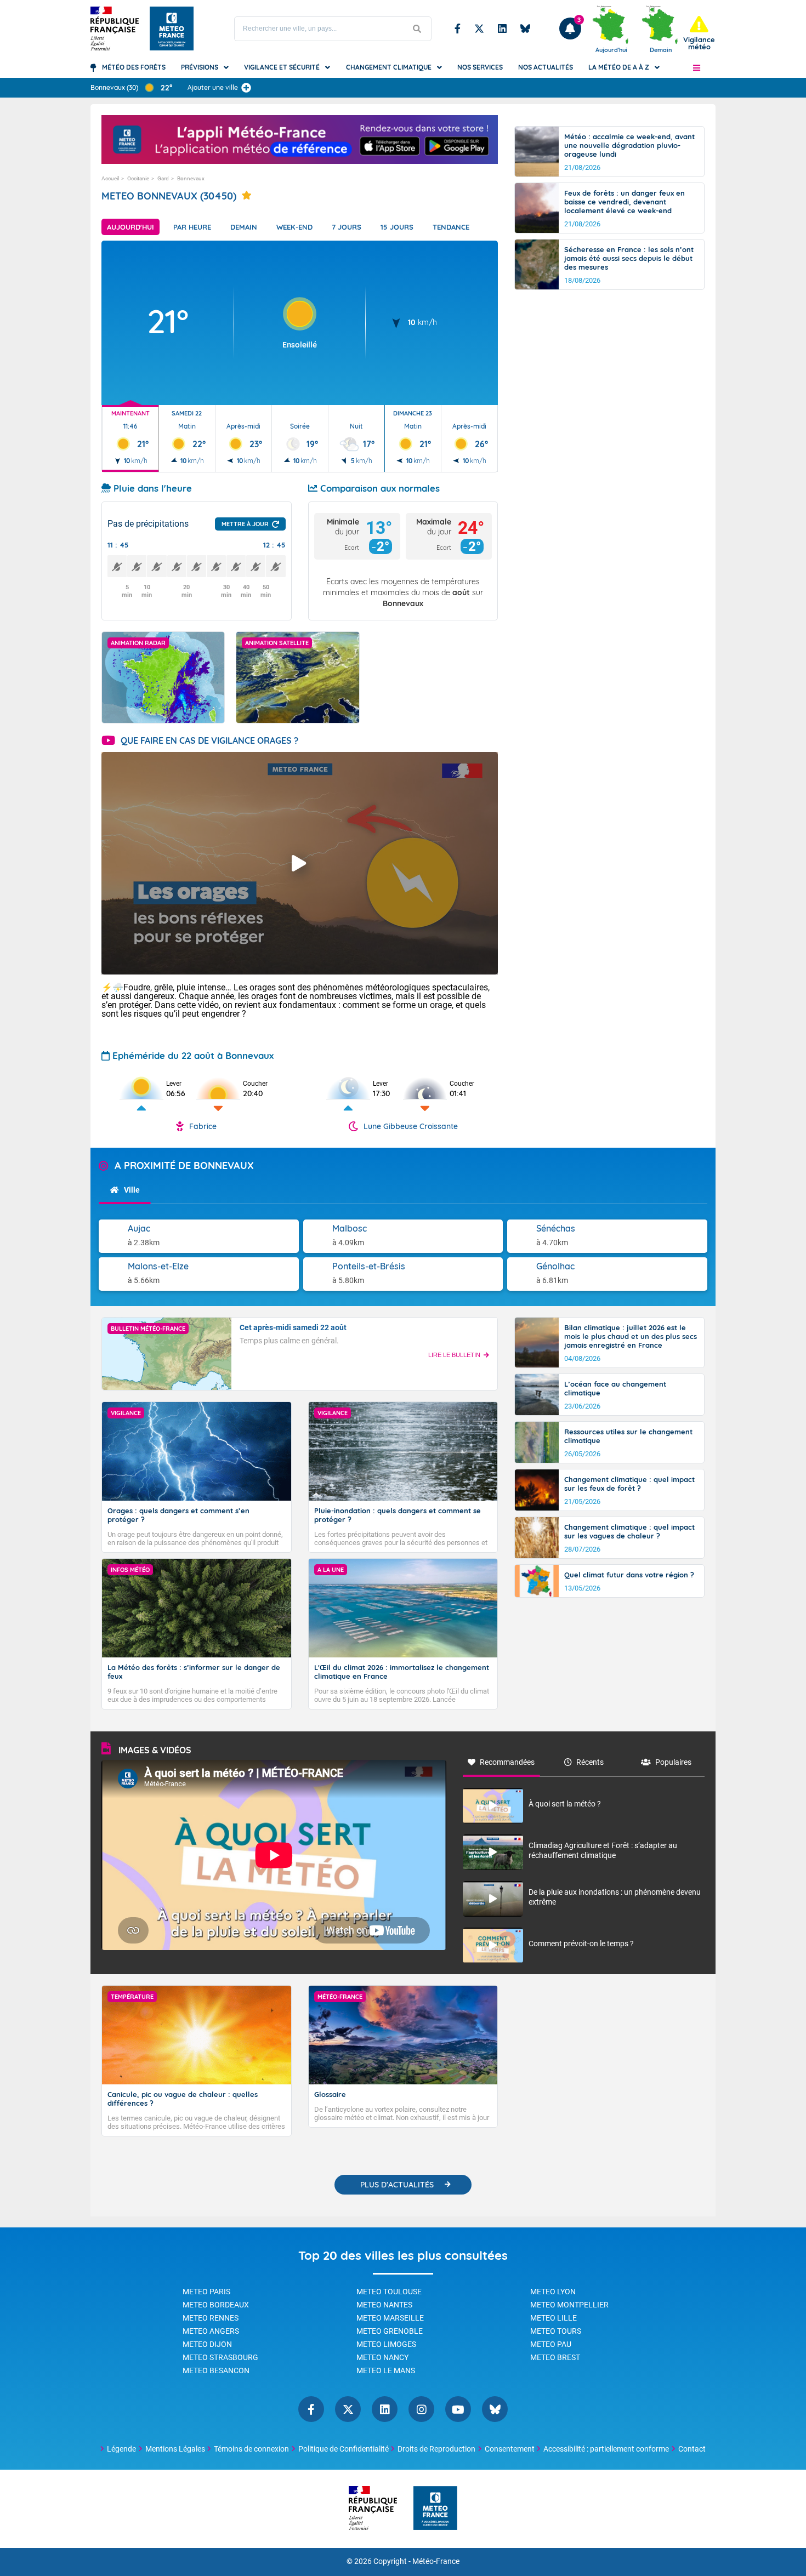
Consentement (510, 2449)
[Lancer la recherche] (417, 29)
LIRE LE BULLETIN (454, 1355)
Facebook (458, 29)
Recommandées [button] (507, 1762)
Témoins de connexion (251, 2449)
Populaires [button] (673, 1762)
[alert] (699, 33)
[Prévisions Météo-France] (172, 29)
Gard (163, 178)
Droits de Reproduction (436, 2449)
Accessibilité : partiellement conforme (606, 2449)
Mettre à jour (245, 524)
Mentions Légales (175, 2449)
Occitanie (138, 178)
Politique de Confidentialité (344, 2449)
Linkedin (502, 29)
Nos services (480, 67)
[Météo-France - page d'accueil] (435, 2509)
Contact (692, 2449)
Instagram (421, 2409)
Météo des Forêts (134, 67)
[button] (697, 67)
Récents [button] (590, 1762)
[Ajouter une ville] (246, 88)
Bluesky (525, 29)
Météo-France (436, 2561)
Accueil (110, 178)
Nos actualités (546, 67)
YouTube (458, 2409)
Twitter (479, 29)
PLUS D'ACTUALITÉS (397, 2185)
